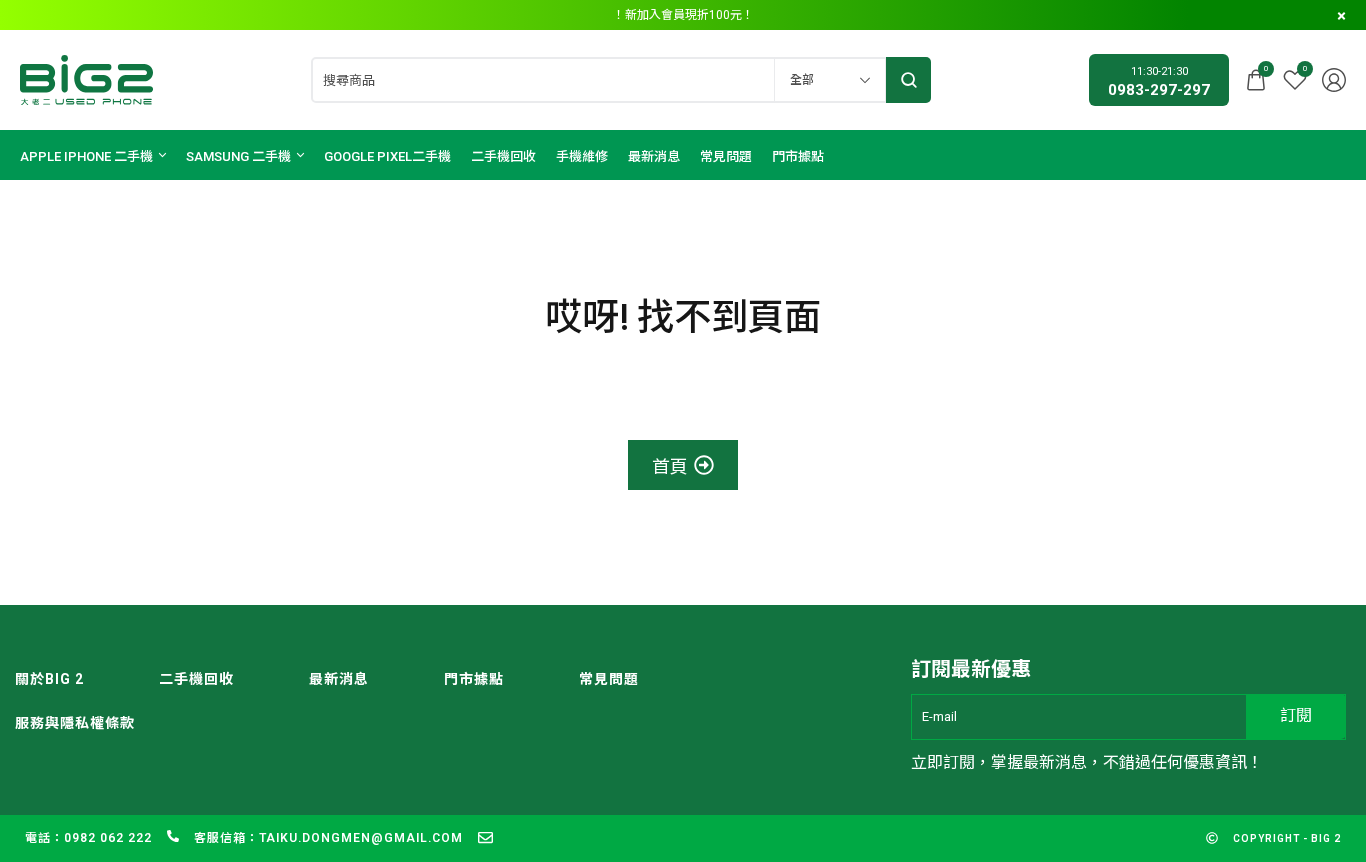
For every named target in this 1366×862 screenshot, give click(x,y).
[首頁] (683, 465)
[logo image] (86, 78)
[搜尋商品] (908, 80)
